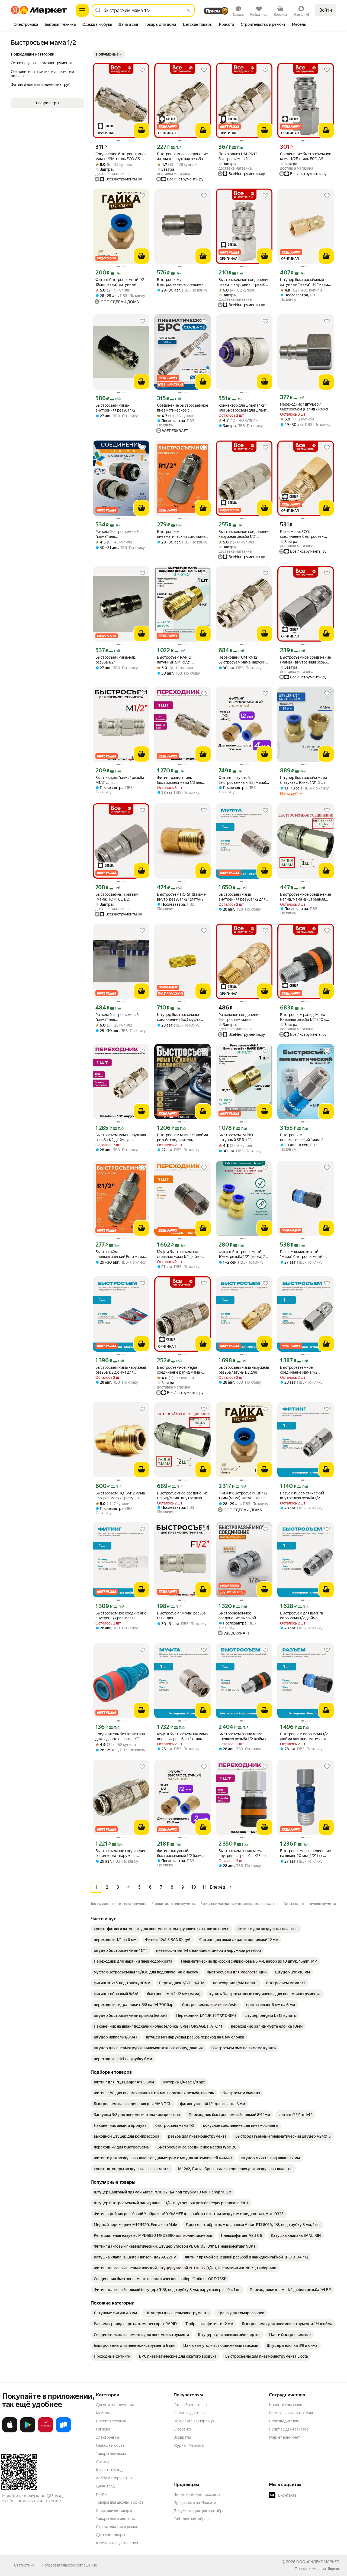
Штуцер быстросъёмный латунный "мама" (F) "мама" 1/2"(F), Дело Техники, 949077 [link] (305, 282)
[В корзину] (142, 130)
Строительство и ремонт (118, 2527)
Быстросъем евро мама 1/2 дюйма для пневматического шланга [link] (306, 1737)
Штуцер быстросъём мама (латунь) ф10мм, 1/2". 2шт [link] (303, 780)
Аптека (102, 2462)
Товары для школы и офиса (120, 2502)
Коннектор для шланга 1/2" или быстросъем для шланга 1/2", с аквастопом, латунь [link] (243, 408)
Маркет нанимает (285, 2437)
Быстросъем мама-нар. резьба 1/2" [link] (116, 660)
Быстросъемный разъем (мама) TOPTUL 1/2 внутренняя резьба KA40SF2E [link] (117, 897)
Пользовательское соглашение (69, 2565)
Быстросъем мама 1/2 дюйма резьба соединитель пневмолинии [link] (182, 1137)
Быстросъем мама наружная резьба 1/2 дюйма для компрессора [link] (121, 1370)
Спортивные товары (114, 2510)
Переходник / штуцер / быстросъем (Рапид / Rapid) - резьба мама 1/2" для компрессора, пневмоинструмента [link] (306, 407)
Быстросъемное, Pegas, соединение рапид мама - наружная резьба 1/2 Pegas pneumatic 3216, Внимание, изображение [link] (181, 1370)
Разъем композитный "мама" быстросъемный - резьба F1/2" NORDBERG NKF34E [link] (302, 1254)
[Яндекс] (334, 2569)
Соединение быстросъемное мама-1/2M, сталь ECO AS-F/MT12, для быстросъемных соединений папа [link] (121, 156)
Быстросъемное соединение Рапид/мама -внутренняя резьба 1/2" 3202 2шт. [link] (182, 1496)
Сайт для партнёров (191, 2519)
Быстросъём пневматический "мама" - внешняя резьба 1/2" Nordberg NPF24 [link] (303, 1137)
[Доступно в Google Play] (28, 2431)
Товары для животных (115, 2519)
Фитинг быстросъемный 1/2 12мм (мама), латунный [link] (120, 282)
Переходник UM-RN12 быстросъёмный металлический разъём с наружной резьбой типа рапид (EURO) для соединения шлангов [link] (241, 156)
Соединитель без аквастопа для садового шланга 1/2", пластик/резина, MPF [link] (120, 1737)
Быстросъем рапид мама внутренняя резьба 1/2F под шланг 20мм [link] (243, 1853)
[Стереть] (188, 10)
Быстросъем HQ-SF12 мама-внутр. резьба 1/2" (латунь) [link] (182, 897)
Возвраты (182, 2437)
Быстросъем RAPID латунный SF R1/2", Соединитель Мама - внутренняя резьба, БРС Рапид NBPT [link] (240, 1137)
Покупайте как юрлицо (194, 2421)
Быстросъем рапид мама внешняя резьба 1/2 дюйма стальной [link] (242, 1737)
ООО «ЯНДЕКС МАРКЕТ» (318, 2562)
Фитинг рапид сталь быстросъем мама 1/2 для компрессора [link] (179, 780)
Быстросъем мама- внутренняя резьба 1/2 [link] (115, 408)
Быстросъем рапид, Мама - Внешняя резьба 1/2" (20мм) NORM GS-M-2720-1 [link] (305, 1017)
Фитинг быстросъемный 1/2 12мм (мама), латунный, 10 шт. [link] (243, 1496)
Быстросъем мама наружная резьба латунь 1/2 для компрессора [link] (244, 1370)
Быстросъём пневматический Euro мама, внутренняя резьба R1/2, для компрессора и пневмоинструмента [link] (182, 534)
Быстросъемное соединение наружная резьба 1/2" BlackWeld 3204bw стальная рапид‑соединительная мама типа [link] (244, 534)
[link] (161, 1929)
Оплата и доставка (190, 2413)
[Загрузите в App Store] (10, 2431)
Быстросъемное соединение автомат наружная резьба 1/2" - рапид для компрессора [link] (182, 156)
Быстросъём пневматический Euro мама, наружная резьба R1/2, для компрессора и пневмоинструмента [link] (120, 1254)
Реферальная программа (291, 2413)
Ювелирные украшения (117, 2543)
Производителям (284, 2421)
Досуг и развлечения (115, 2405)
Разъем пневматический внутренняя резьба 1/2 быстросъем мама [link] (302, 1496)
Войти (326, 10)
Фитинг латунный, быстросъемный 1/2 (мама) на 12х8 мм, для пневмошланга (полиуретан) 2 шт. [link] (182, 1853)
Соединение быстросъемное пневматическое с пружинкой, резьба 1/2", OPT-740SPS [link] (183, 408)
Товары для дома (111, 2454)
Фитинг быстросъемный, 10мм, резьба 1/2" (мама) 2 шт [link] (242, 1254)
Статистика (24, 2565)
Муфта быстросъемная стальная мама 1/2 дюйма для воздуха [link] (179, 1254)
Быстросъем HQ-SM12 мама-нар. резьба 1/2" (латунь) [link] (121, 1496)
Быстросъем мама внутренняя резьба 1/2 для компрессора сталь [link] (242, 897)
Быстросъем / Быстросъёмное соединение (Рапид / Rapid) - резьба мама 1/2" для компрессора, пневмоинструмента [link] (182, 282)
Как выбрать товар (190, 2405)
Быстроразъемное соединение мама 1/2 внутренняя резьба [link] (299, 1370)
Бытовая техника (111, 2421)
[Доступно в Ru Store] (63, 2431)
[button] (109, 54)
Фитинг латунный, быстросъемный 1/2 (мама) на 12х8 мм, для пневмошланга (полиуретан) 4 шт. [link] (244, 780)
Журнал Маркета (189, 2445)
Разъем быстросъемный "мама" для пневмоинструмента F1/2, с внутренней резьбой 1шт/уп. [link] (121, 534)
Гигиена (103, 2429)
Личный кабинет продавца (197, 2494)
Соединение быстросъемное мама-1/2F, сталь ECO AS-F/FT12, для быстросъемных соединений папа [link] (306, 156)
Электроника (107, 2437)
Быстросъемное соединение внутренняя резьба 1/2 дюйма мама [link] (121, 1616)
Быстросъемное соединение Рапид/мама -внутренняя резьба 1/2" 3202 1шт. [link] (306, 897)
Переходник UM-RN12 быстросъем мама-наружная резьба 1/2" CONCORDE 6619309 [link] (244, 660)
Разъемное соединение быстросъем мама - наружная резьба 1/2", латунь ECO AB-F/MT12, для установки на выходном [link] (243, 1017)
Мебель (103, 2413)
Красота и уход (109, 2470)
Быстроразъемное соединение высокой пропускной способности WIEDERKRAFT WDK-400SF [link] (243, 1616)
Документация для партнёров (200, 2511)
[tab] (26, 25)
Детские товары (110, 2535)
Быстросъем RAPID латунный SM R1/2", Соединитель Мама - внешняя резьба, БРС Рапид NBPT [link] (181, 660)
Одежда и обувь (110, 2445)
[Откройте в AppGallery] (46, 2431)
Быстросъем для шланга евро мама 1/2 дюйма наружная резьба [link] (301, 1616)
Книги (101, 2494)
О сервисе (183, 2429)
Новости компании (286, 2405)
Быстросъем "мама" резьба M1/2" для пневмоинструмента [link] (120, 780)
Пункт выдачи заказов (289, 2429)
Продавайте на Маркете (195, 2503)
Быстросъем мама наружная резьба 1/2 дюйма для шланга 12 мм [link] (121, 1137)
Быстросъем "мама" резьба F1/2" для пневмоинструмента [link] (181, 1616)
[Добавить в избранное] (142, 70)
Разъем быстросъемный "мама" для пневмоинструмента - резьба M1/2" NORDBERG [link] (118, 1017)
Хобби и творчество (114, 2478)
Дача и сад (105, 2486)
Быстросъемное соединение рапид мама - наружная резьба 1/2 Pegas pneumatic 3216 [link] (121, 1853)
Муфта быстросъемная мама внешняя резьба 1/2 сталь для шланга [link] (182, 1737)
